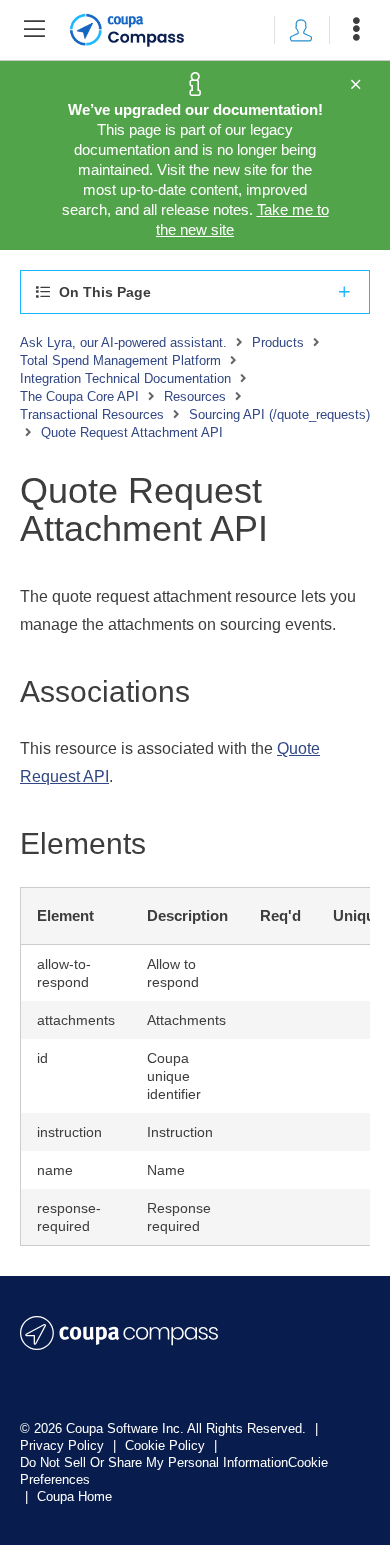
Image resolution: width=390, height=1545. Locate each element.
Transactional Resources (92, 414)
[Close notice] (355, 85)
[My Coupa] (301, 30)
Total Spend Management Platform (120, 360)
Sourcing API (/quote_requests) (279, 414)
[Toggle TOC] (34, 30)
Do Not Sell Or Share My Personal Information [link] (154, 1462)
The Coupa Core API (79, 396)
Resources (195, 396)
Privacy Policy (64, 1445)
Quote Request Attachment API (132, 432)
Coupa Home (74, 1496)
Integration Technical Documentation (125, 378)
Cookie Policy (167, 1445)
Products (278, 342)
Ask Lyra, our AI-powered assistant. (123, 342)
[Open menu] (356, 30)
